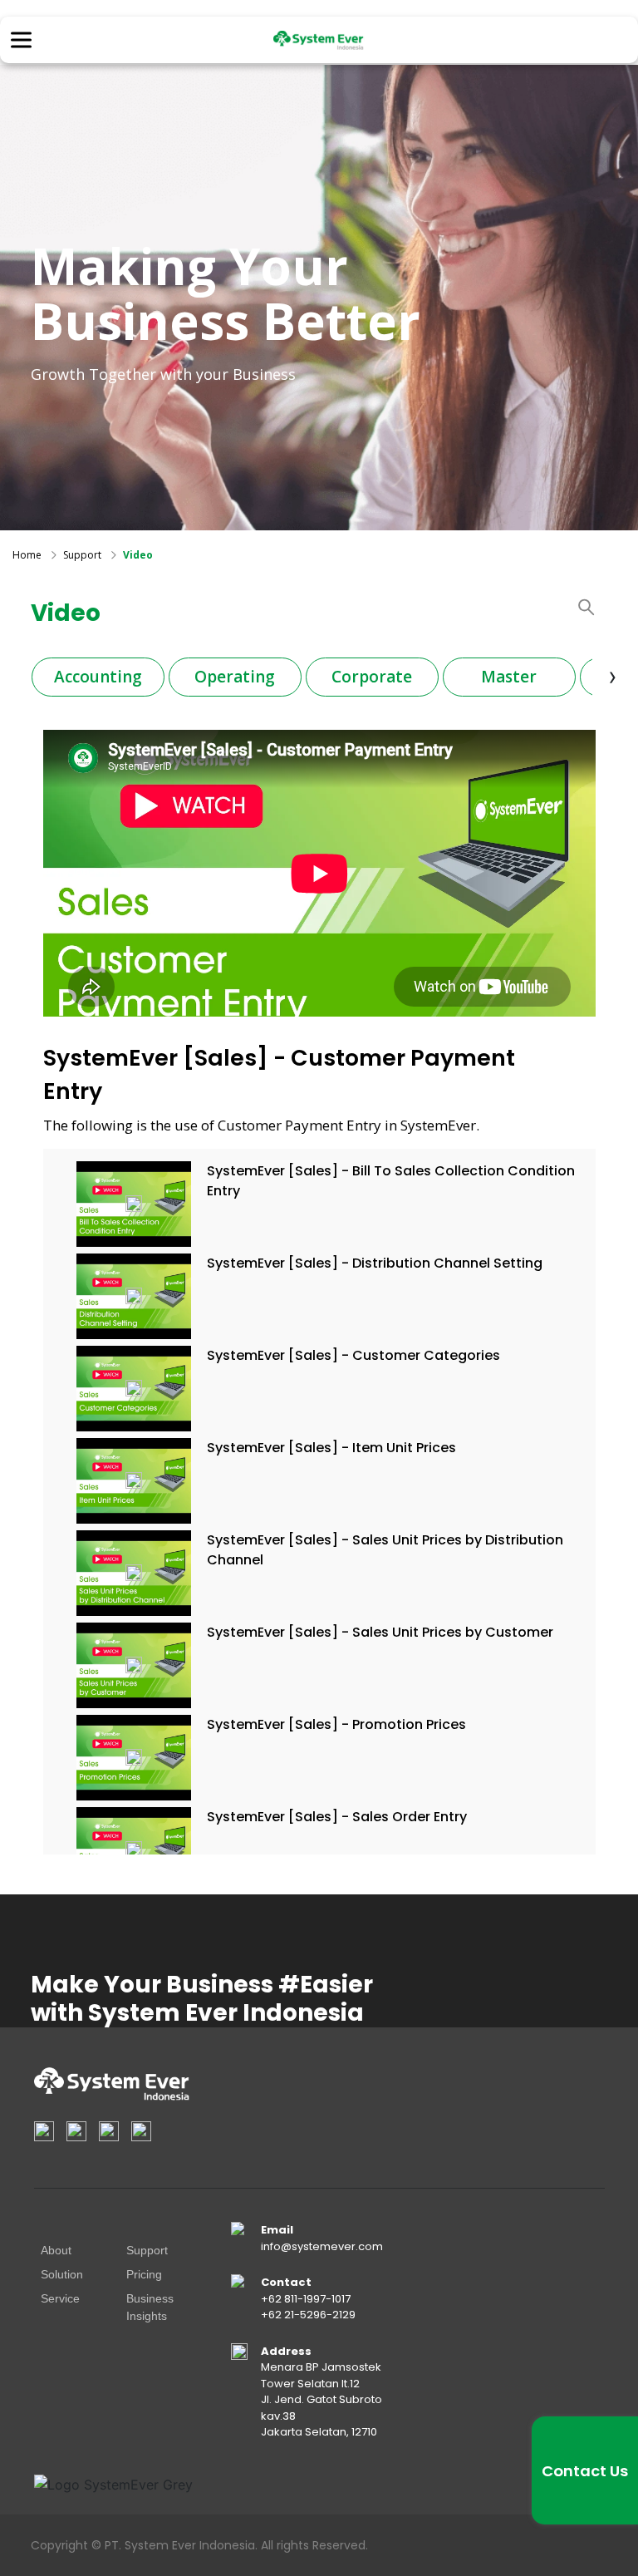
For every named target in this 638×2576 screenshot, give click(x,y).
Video (138, 555)
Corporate (372, 677)
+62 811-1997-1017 (306, 2299)
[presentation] (613, 676)
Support (82, 555)
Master (509, 677)
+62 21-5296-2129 (308, 2315)
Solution (62, 2274)
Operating (235, 677)
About (56, 2250)
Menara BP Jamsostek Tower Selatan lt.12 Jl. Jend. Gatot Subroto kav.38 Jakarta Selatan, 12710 (321, 2399)
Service (60, 2298)
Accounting (98, 677)
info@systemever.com (322, 2246)
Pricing (144, 2274)
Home (27, 555)
